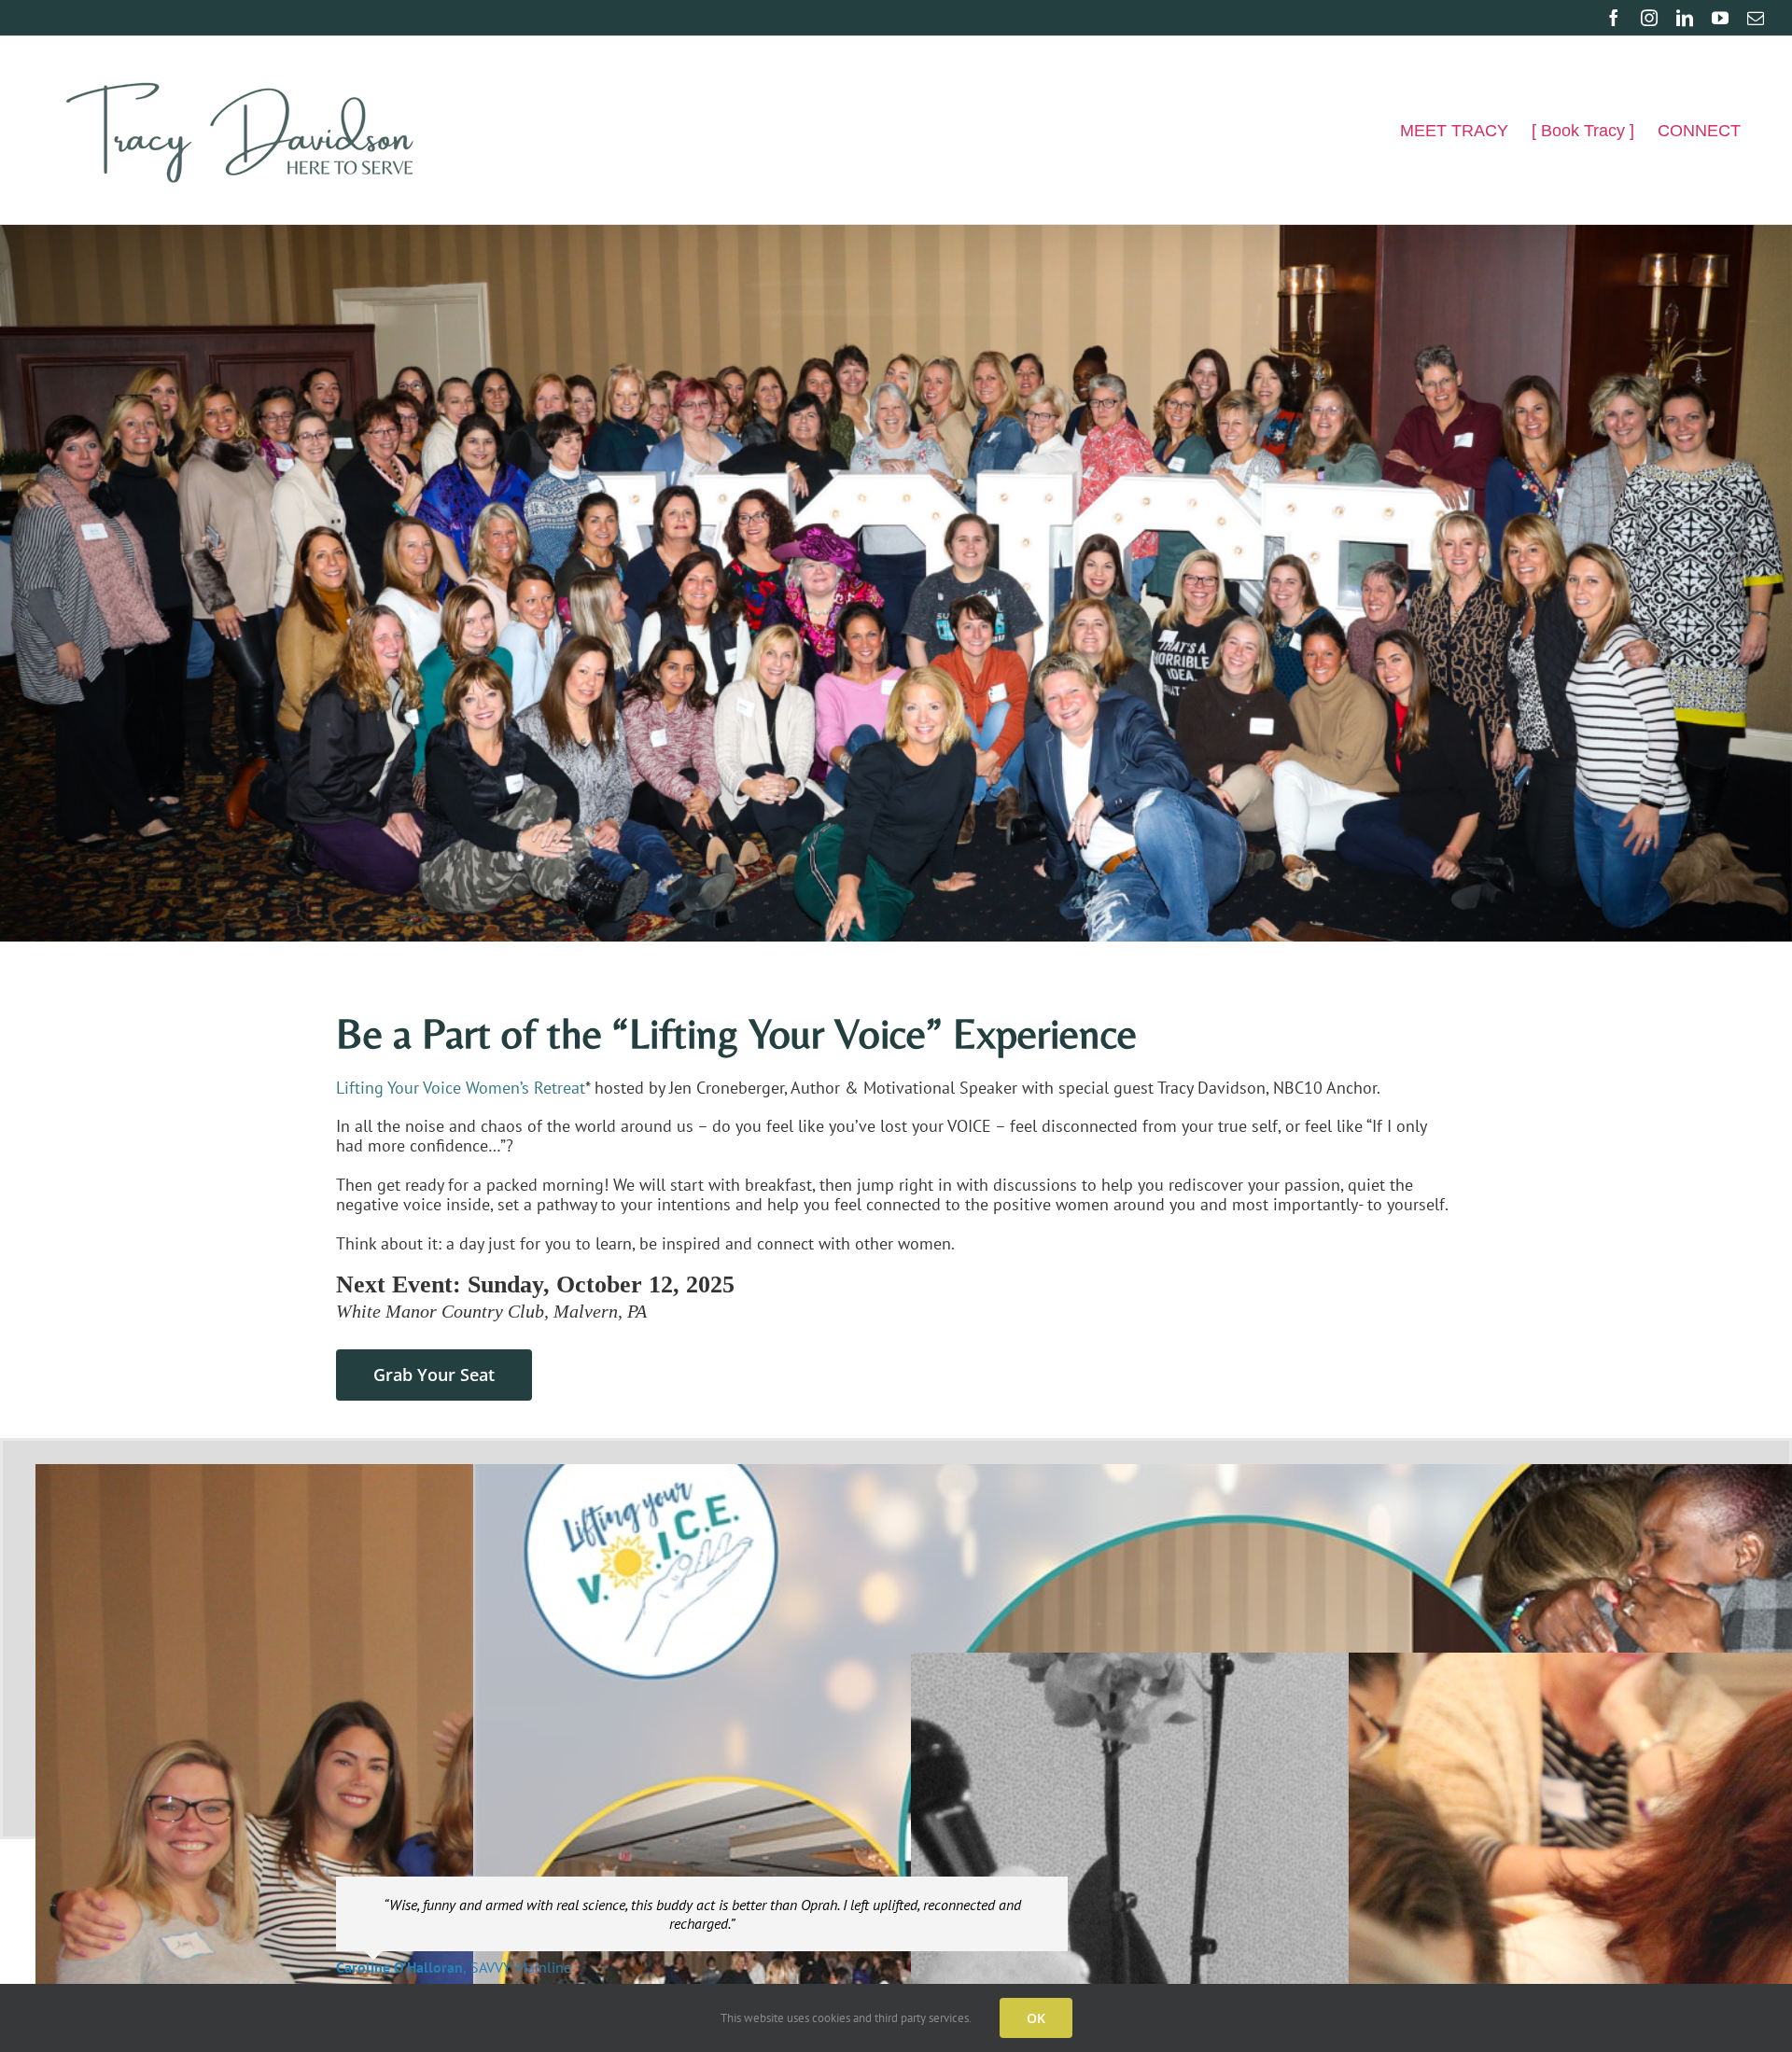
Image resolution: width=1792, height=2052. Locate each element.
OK (1036, 2018)
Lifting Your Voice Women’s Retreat (461, 1088)
